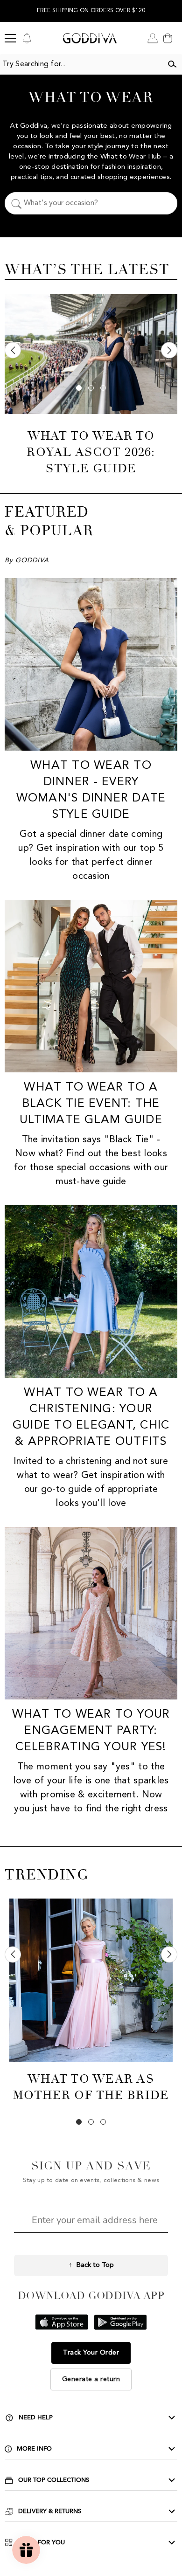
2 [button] (91, 388)
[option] (91, 2006)
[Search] (172, 64)
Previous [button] (13, 350)
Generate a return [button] (91, 2379)
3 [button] (103, 388)
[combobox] (81, 64)
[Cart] (168, 38)
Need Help (36, 2417)
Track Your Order (91, 2353)
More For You (41, 2542)
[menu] (10, 38)
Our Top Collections (54, 2480)
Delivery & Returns (50, 2511)
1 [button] (79, 388)
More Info (34, 2449)
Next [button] (169, 350)
